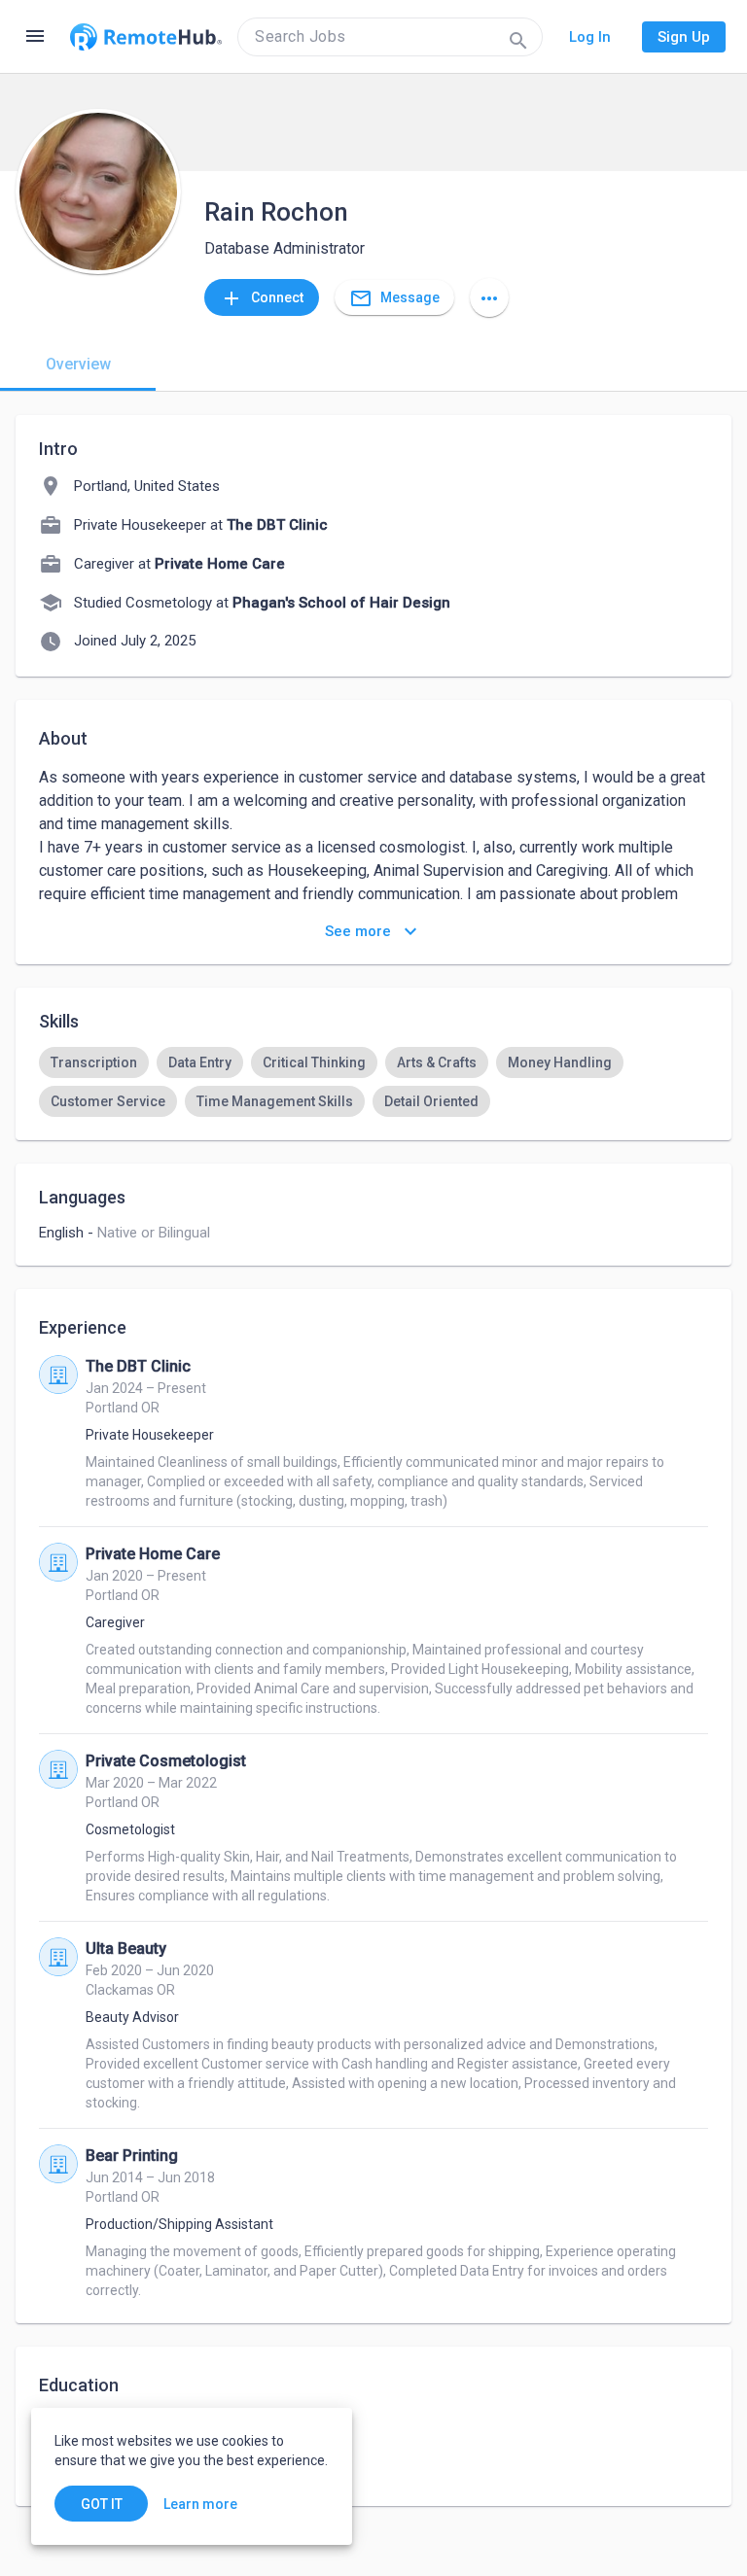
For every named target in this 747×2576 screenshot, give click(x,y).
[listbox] (373, 1082)
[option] (94, 1062)
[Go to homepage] (146, 37)
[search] (390, 37)
